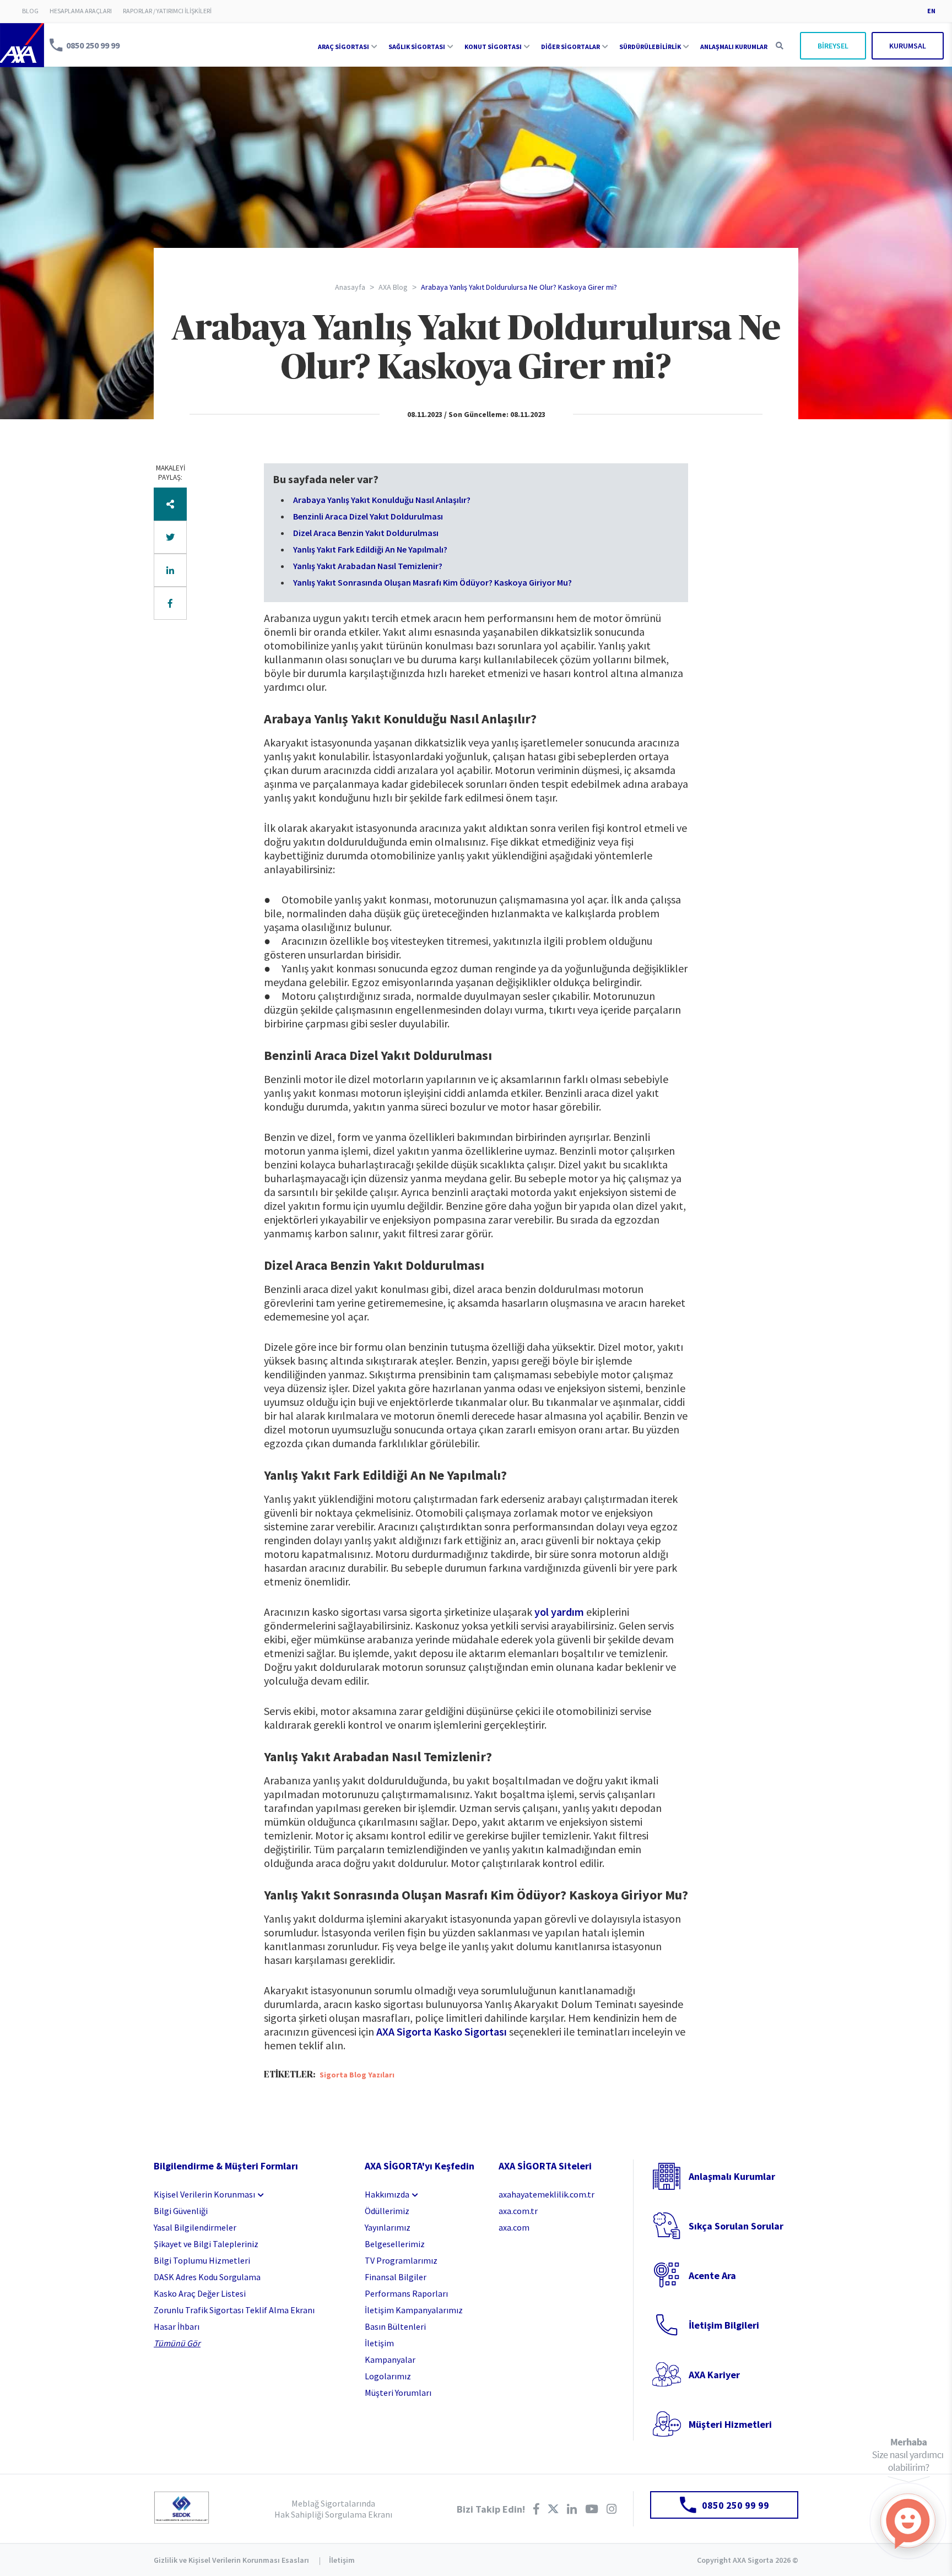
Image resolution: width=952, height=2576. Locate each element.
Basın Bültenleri (395, 2326)
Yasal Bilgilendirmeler (195, 2227)
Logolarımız (388, 2376)
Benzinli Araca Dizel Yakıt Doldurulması (368, 516)
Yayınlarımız (388, 2227)
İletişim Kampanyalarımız (414, 2310)
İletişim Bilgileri (724, 2325)
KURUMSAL (908, 46)
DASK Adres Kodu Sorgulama (207, 2277)
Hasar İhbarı (177, 2326)
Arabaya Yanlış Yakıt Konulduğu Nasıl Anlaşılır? (382, 500)
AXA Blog (393, 287)
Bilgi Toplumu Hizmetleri (202, 2260)
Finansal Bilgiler (396, 2277)
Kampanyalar (390, 2359)
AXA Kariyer (714, 2375)
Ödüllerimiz (387, 2211)
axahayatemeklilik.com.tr (547, 2194)
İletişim (379, 2343)
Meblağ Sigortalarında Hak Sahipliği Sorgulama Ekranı (333, 2509)
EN (931, 11)
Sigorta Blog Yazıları (357, 2075)
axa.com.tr (518, 2211)
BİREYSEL (833, 46)
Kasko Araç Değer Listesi (200, 2293)
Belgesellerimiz (395, 2244)
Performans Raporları (406, 2293)
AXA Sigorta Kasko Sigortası (442, 2031)
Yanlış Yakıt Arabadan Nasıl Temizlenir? (368, 566)
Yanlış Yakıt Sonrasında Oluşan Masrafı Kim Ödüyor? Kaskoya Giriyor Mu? (432, 582)
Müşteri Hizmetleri (730, 2424)
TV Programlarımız (401, 2260)
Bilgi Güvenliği (181, 2211)
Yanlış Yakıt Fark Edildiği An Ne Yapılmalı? (370, 549)
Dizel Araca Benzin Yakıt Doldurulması (366, 533)
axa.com (514, 2227)
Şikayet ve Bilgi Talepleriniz (206, 2244)
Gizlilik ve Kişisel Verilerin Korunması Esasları (231, 2560)
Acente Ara (712, 2275)
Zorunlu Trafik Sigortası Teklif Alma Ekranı (234, 2310)
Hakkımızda (387, 2194)
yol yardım (559, 1612)
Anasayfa (350, 287)
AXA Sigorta (22, 45)
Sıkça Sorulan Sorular (736, 2226)
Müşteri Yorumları (398, 2393)
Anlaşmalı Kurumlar (732, 2176)
